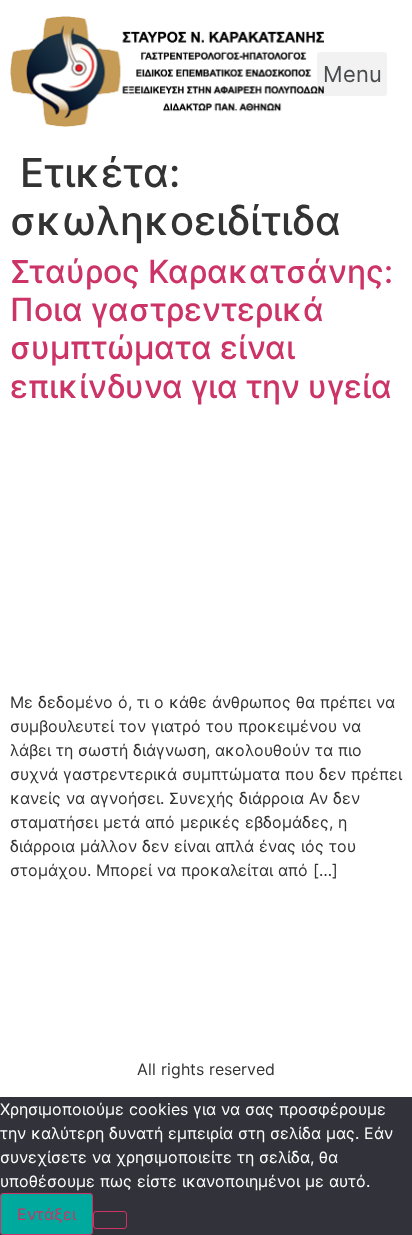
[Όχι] (110, 1220)
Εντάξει (46, 1214)
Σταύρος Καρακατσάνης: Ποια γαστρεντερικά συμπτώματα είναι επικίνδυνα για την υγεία (201, 329)
